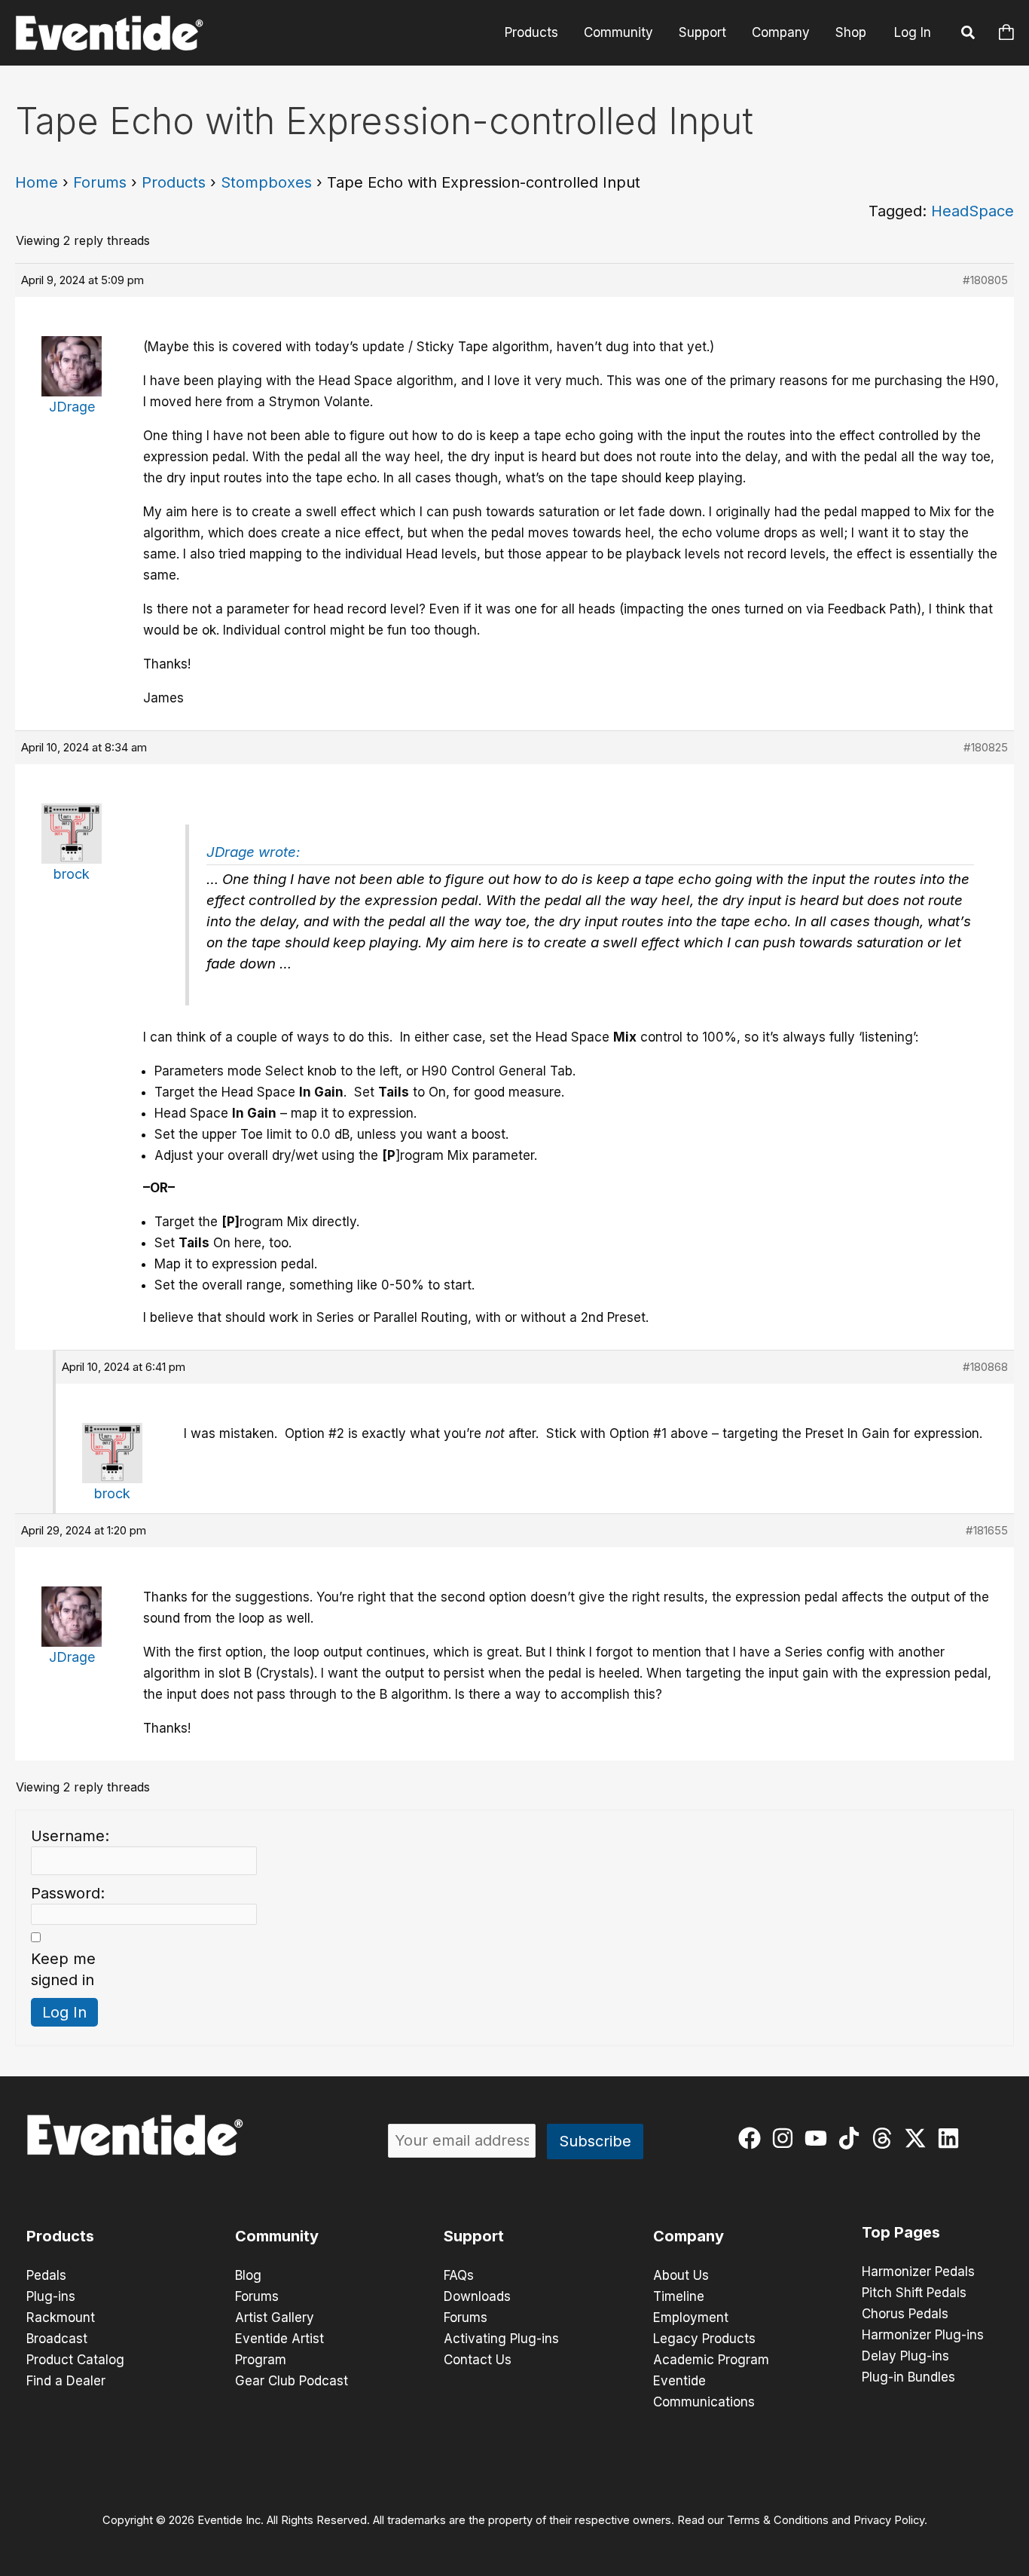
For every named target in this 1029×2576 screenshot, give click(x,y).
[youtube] (819, 2138)
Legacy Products (704, 2339)
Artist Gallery (275, 2317)
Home (37, 182)
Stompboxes (266, 182)
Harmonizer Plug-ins (923, 2335)
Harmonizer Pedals (918, 2272)
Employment (691, 2317)
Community (618, 32)
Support (702, 32)
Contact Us (478, 2360)
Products (531, 32)
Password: (68, 1893)
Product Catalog (75, 2360)
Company (781, 32)
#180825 (986, 747)
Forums (100, 182)
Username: (70, 1836)
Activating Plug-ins (501, 2339)
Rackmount (61, 2317)
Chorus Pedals (905, 2314)
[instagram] (786, 2138)
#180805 (985, 280)
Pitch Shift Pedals (914, 2293)
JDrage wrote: (253, 852)
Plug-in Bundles (908, 2377)
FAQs (459, 2275)
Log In (913, 32)
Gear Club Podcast (292, 2381)
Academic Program (711, 2360)
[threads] (885, 2138)
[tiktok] (852, 2138)
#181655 (987, 1530)
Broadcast (57, 2339)
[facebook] (753, 2138)
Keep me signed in (63, 1969)
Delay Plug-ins (905, 2356)
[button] (969, 35)
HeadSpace (973, 211)
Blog (248, 2275)
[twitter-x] (919, 2138)
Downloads (477, 2296)
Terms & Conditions (778, 2520)
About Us (681, 2275)
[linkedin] (952, 2138)
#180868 (985, 1367)
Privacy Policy (889, 2520)
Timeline (679, 2296)
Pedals (46, 2275)
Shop (851, 32)
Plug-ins (51, 2296)
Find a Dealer (66, 2381)
